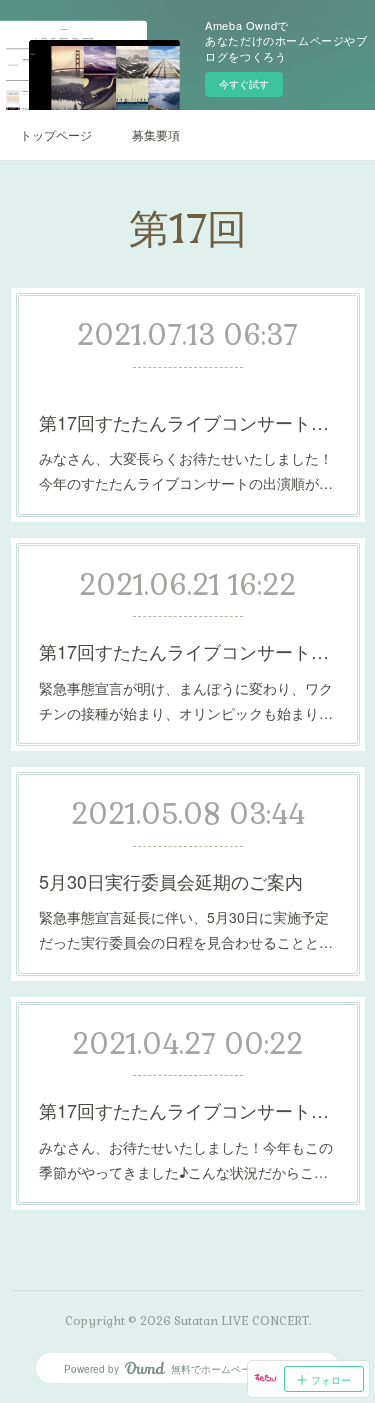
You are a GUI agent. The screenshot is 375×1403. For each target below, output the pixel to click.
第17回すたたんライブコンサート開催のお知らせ (188, 1110)
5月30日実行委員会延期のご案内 (171, 881)
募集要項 (156, 134)
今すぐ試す (244, 84)
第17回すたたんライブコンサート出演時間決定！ (188, 422)
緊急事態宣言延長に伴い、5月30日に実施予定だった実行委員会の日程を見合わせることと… (186, 929)
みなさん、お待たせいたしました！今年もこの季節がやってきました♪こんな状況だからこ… (186, 1159)
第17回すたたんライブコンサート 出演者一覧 (188, 651)
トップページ (56, 134)
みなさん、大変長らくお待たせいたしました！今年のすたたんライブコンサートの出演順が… (186, 470)
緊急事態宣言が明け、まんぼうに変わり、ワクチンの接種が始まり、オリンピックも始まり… (186, 700)
